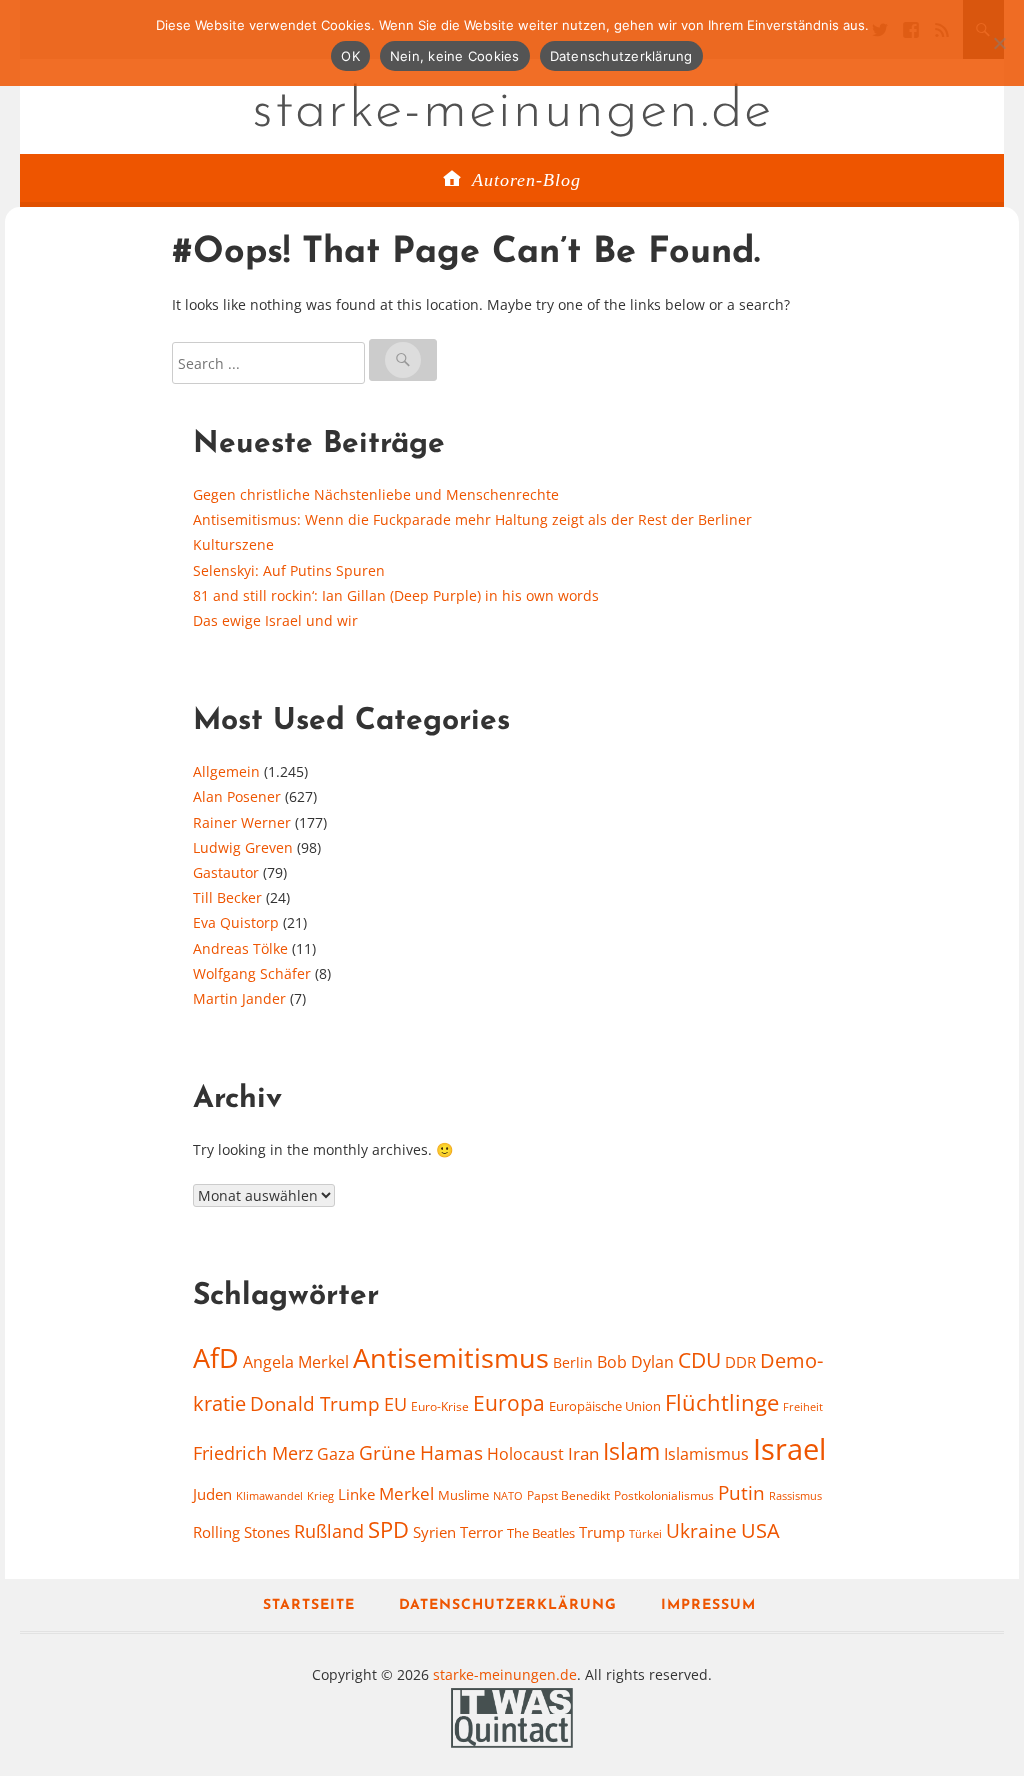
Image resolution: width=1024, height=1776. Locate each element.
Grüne (387, 1453)
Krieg (320, 1495)
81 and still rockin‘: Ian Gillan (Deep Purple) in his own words (396, 595)
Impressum (708, 1605)
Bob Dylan (635, 1362)
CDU (699, 1359)
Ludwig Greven (243, 847)
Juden (212, 1494)
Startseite (309, 1605)
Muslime (463, 1495)
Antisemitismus (451, 1358)
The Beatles (541, 1533)
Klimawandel (269, 1496)
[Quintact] (512, 1715)
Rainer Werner (242, 822)
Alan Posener (237, 796)
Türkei (645, 1533)
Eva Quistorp (236, 922)
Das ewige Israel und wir (275, 620)
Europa (509, 1402)
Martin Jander (239, 998)
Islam (631, 1451)
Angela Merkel (296, 1362)
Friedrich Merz (253, 1453)
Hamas (451, 1453)
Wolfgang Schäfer (252, 973)
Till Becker (227, 897)
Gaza (336, 1454)
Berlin (573, 1362)
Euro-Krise (440, 1406)
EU (395, 1404)
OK (350, 56)
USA (760, 1530)
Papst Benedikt (568, 1495)
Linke (356, 1494)
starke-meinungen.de (512, 112)
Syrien (434, 1532)
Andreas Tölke (240, 948)
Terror (481, 1532)
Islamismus (706, 1454)
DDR (740, 1362)
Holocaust (525, 1454)
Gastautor (226, 872)
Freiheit (803, 1406)
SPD (388, 1529)
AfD (216, 1357)
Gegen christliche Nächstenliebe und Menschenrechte (376, 494)
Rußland (329, 1531)
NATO (508, 1496)
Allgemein (226, 771)
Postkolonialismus (664, 1495)
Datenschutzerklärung (508, 1605)
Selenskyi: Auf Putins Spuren (289, 570)
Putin (741, 1492)
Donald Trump (315, 1404)
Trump (602, 1532)
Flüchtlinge (722, 1402)
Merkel (406, 1493)
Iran (583, 1453)
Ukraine (701, 1530)
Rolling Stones (241, 1532)
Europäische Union (605, 1406)
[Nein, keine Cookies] (999, 43)
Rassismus (795, 1495)
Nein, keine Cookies (455, 56)
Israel (789, 1449)
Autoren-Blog (526, 180)
